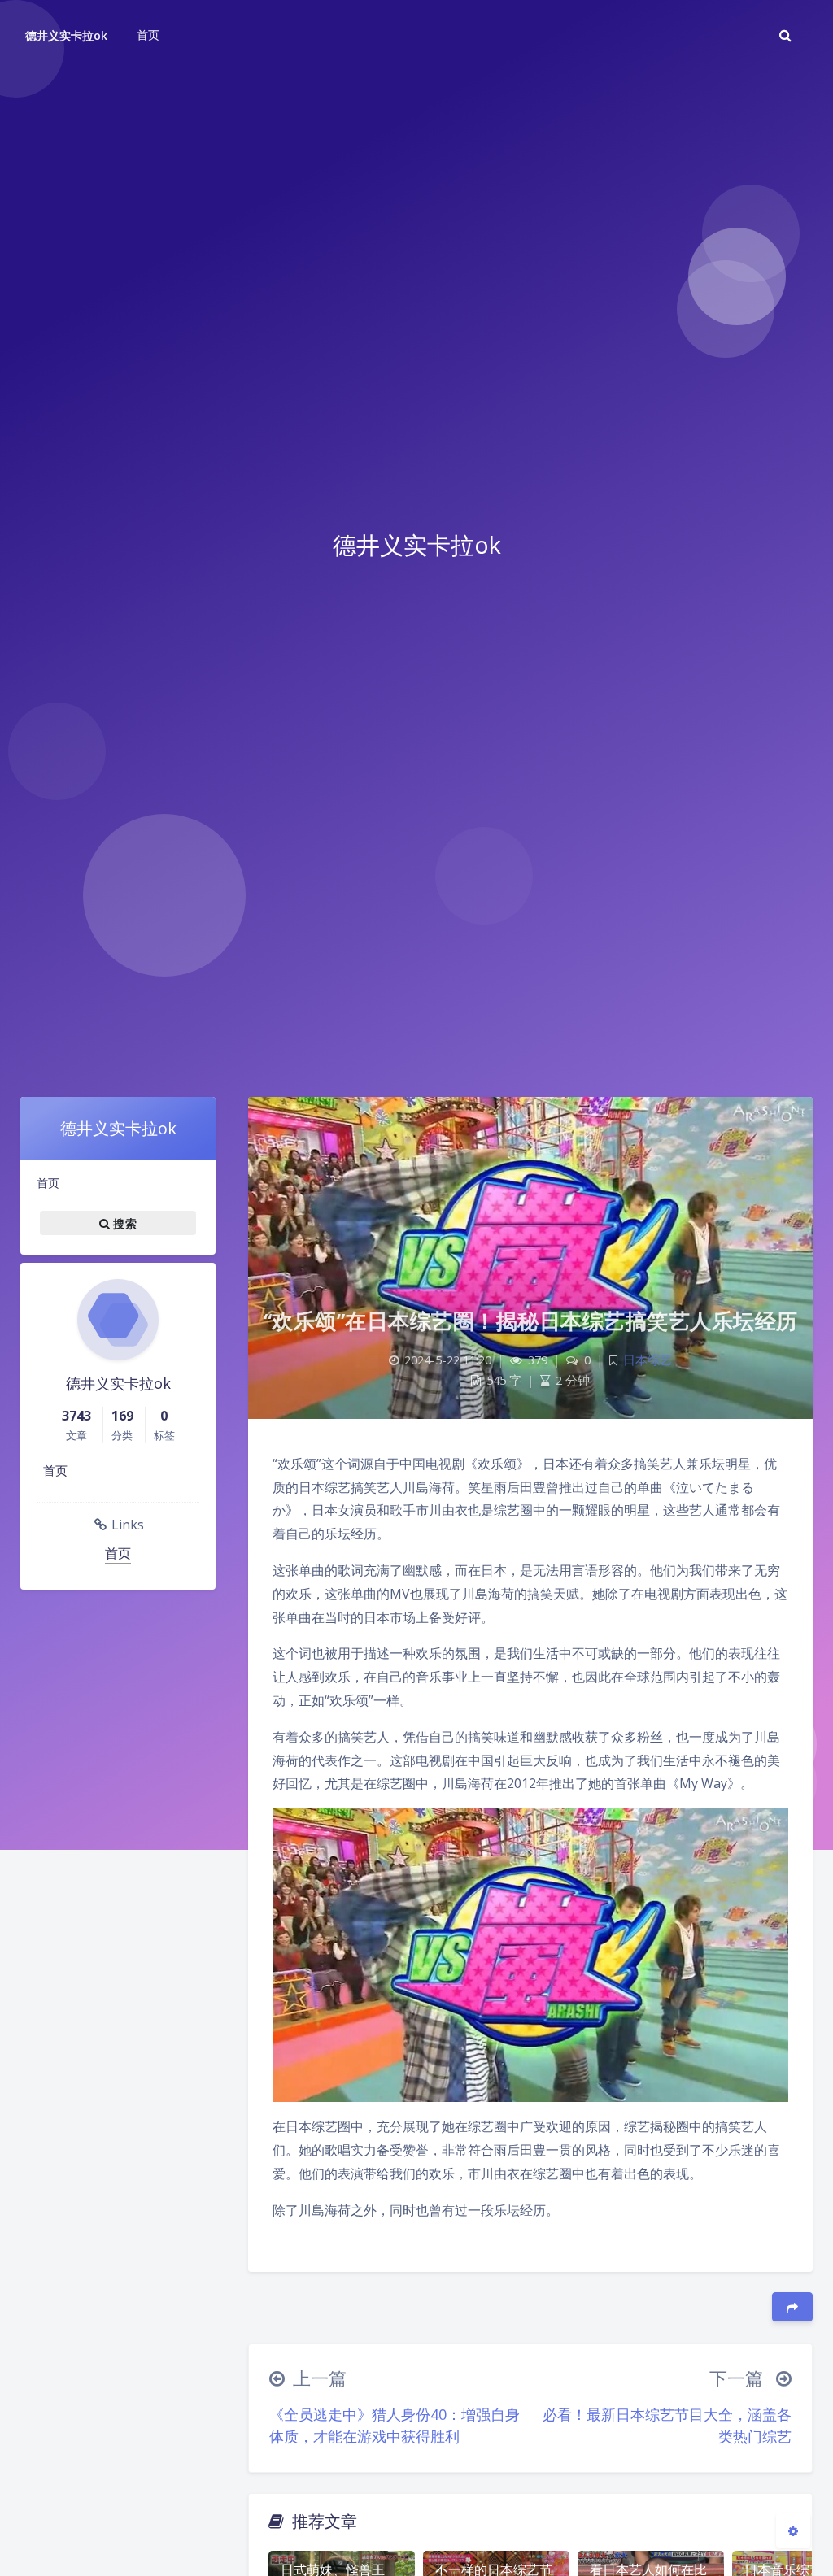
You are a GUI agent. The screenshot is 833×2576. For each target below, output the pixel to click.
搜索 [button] (123, 1223)
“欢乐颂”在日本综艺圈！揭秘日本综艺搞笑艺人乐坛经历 (531, 1321)
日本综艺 (648, 1360)
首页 (48, 1183)
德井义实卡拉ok (66, 35)
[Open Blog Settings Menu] (793, 2530)
